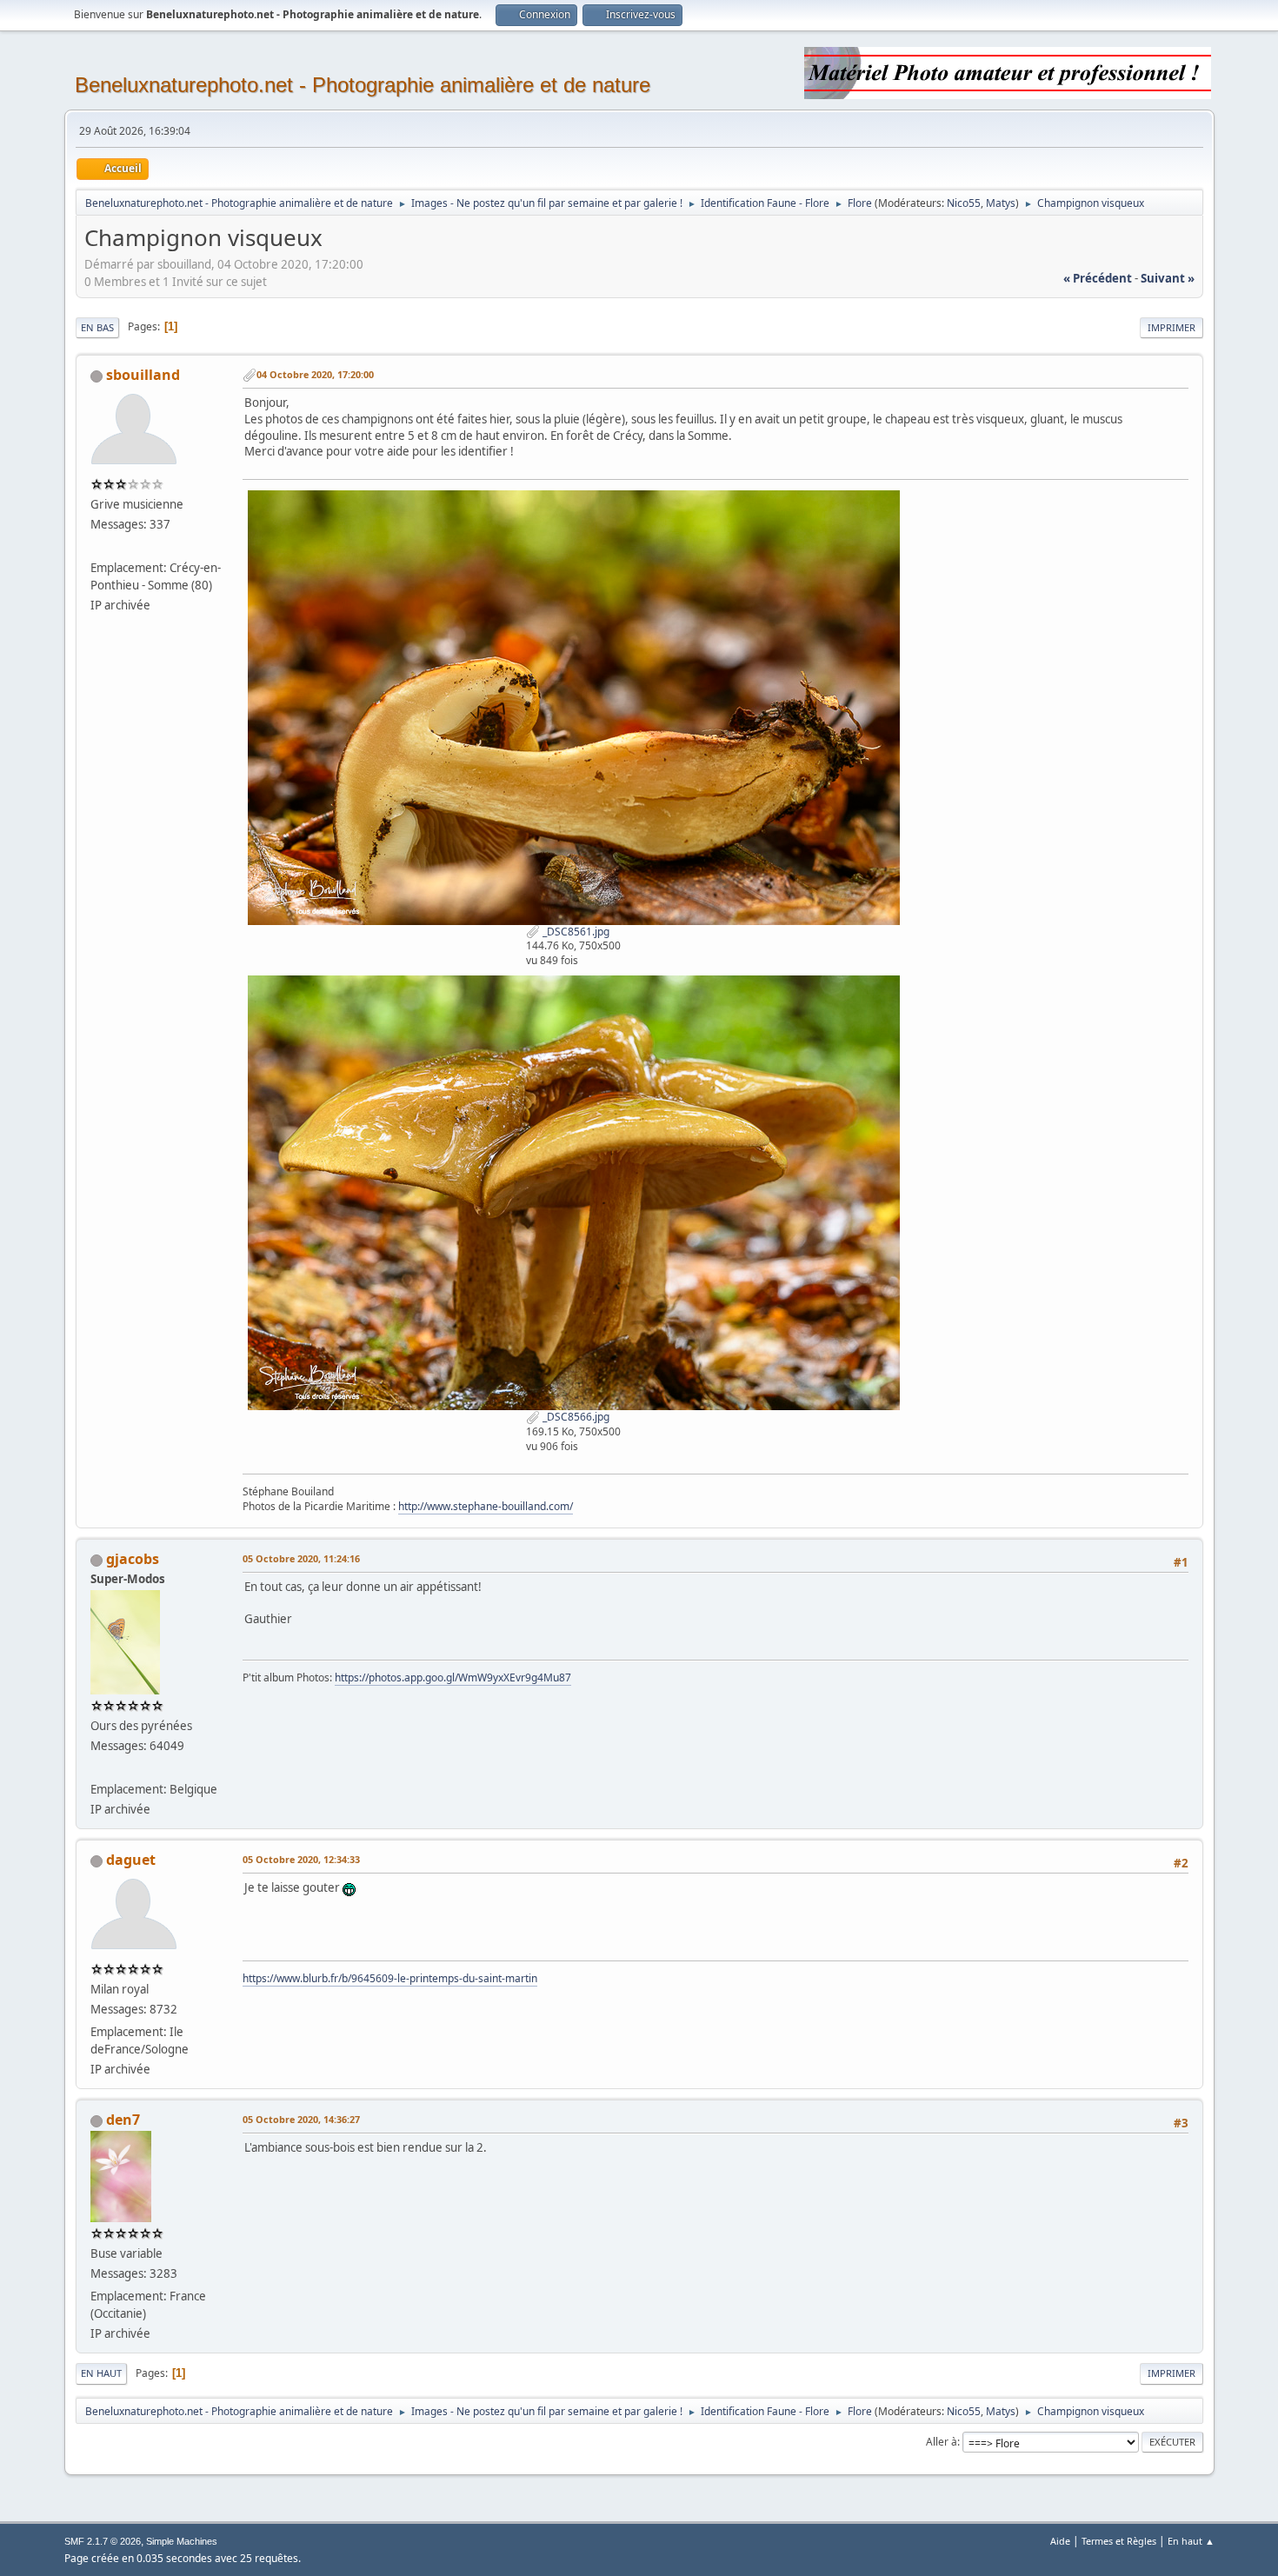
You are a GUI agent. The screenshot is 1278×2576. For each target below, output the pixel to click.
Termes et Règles (1119, 2541)
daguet (131, 1860)
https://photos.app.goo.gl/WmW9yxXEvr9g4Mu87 (453, 1677)
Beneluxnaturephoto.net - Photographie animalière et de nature (363, 85)
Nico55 (964, 203)
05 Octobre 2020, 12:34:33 (301, 1859)
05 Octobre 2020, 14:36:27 (301, 2119)
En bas (97, 327)
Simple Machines (182, 2541)
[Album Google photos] (97, 1768)
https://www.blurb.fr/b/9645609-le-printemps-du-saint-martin (390, 1978)
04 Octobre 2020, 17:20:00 (315, 374)
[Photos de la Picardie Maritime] (97, 547)
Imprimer (1171, 327)
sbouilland (143, 375)
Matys (1001, 203)
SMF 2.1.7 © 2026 (103, 2541)
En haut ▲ (1191, 2541)
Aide (1060, 2541)
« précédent (1098, 278)
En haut (101, 2373)
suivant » (1168, 278)
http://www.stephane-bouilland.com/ (486, 1506)
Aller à (942, 2442)
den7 (123, 2120)
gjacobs (133, 1559)
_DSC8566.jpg (575, 1417)
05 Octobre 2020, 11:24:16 (301, 1558)
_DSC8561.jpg (575, 932)
